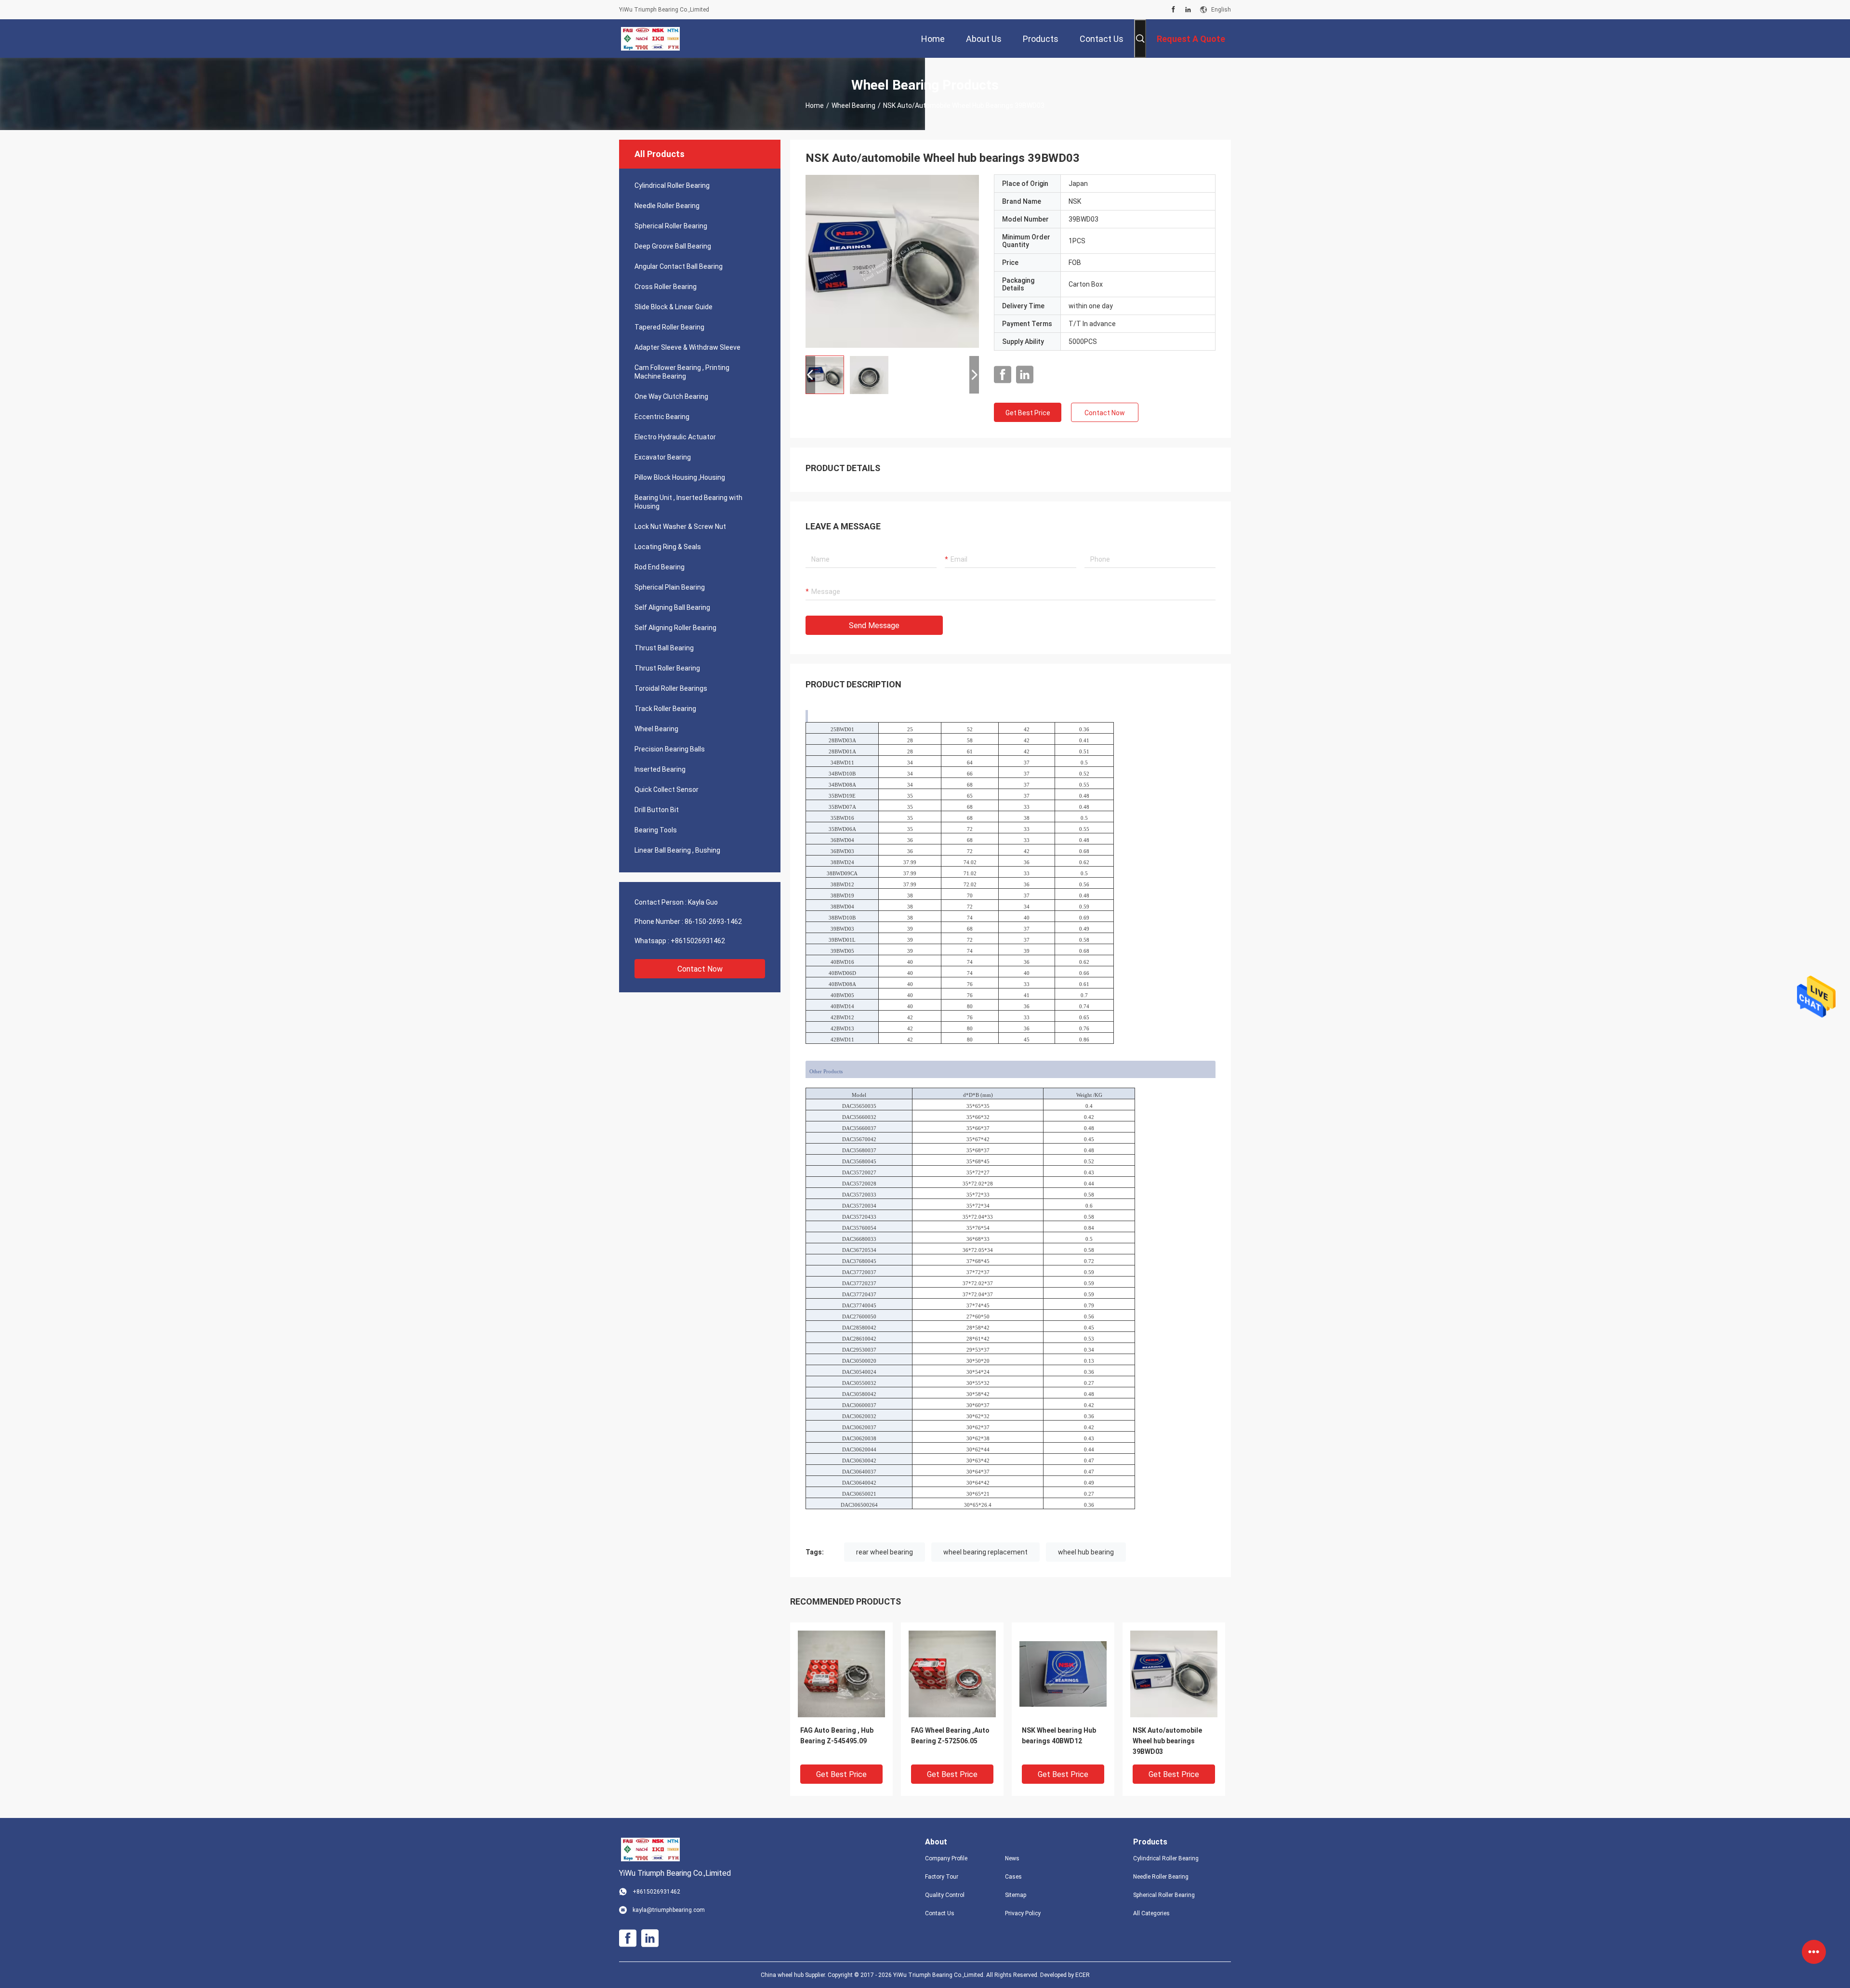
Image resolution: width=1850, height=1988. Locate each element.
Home (815, 105)
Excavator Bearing (663, 457)
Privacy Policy (1023, 1913)
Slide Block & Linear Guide (674, 307)
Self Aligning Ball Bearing (672, 607)
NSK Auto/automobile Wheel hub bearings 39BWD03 (1167, 1741)
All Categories (1151, 1913)
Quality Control (945, 1895)
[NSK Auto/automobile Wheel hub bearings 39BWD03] (892, 261)
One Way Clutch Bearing (671, 396)
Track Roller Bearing (665, 709)
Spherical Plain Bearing (670, 587)
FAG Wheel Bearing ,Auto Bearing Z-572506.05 (950, 1736)
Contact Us (940, 1913)
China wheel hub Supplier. (794, 1975)
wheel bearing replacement (985, 1552)
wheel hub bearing (1086, 1552)
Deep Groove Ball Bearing (673, 246)
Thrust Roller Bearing (667, 668)
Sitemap (1016, 1895)
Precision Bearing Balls (670, 749)
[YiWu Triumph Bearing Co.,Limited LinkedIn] (1188, 10)
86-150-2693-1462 (713, 922)
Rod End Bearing (660, 567)
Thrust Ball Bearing (664, 648)
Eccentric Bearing (662, 417)
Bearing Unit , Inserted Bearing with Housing (688, 502)
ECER (1083, 1975)
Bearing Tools (656, 830)
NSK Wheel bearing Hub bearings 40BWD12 (1059, 1736)
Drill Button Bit (657, 810)
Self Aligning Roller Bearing (675, 628)
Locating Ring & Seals (668, 547)
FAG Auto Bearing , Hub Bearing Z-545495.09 (837, 1736)
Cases (1013, 1877)
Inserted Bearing (660, 769)
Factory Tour (942, 1877)
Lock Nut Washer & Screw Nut (680, 527)
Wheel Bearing (853, 105)
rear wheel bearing (885, 1552)
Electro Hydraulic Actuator (675, 437)
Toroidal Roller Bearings (671, 688)
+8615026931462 (698, 941)
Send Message (874, 625)
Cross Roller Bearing (666, 287)
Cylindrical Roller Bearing (672, 185)
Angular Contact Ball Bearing (679, 266)
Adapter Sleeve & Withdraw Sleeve (687, 347)
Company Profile (946, 1858)
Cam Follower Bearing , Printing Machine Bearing (682, 372)
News (1012, 1858)
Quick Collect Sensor (667, 790)
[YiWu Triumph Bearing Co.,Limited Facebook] (1173, 10)
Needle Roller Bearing (667, 206)
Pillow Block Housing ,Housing (680, 477)
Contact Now (700, 969)
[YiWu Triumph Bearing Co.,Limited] (650, 39)
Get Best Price (1028, 413)
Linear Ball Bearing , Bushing (677, 850)
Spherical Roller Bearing (671, 226)
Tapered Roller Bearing (669, 327)
